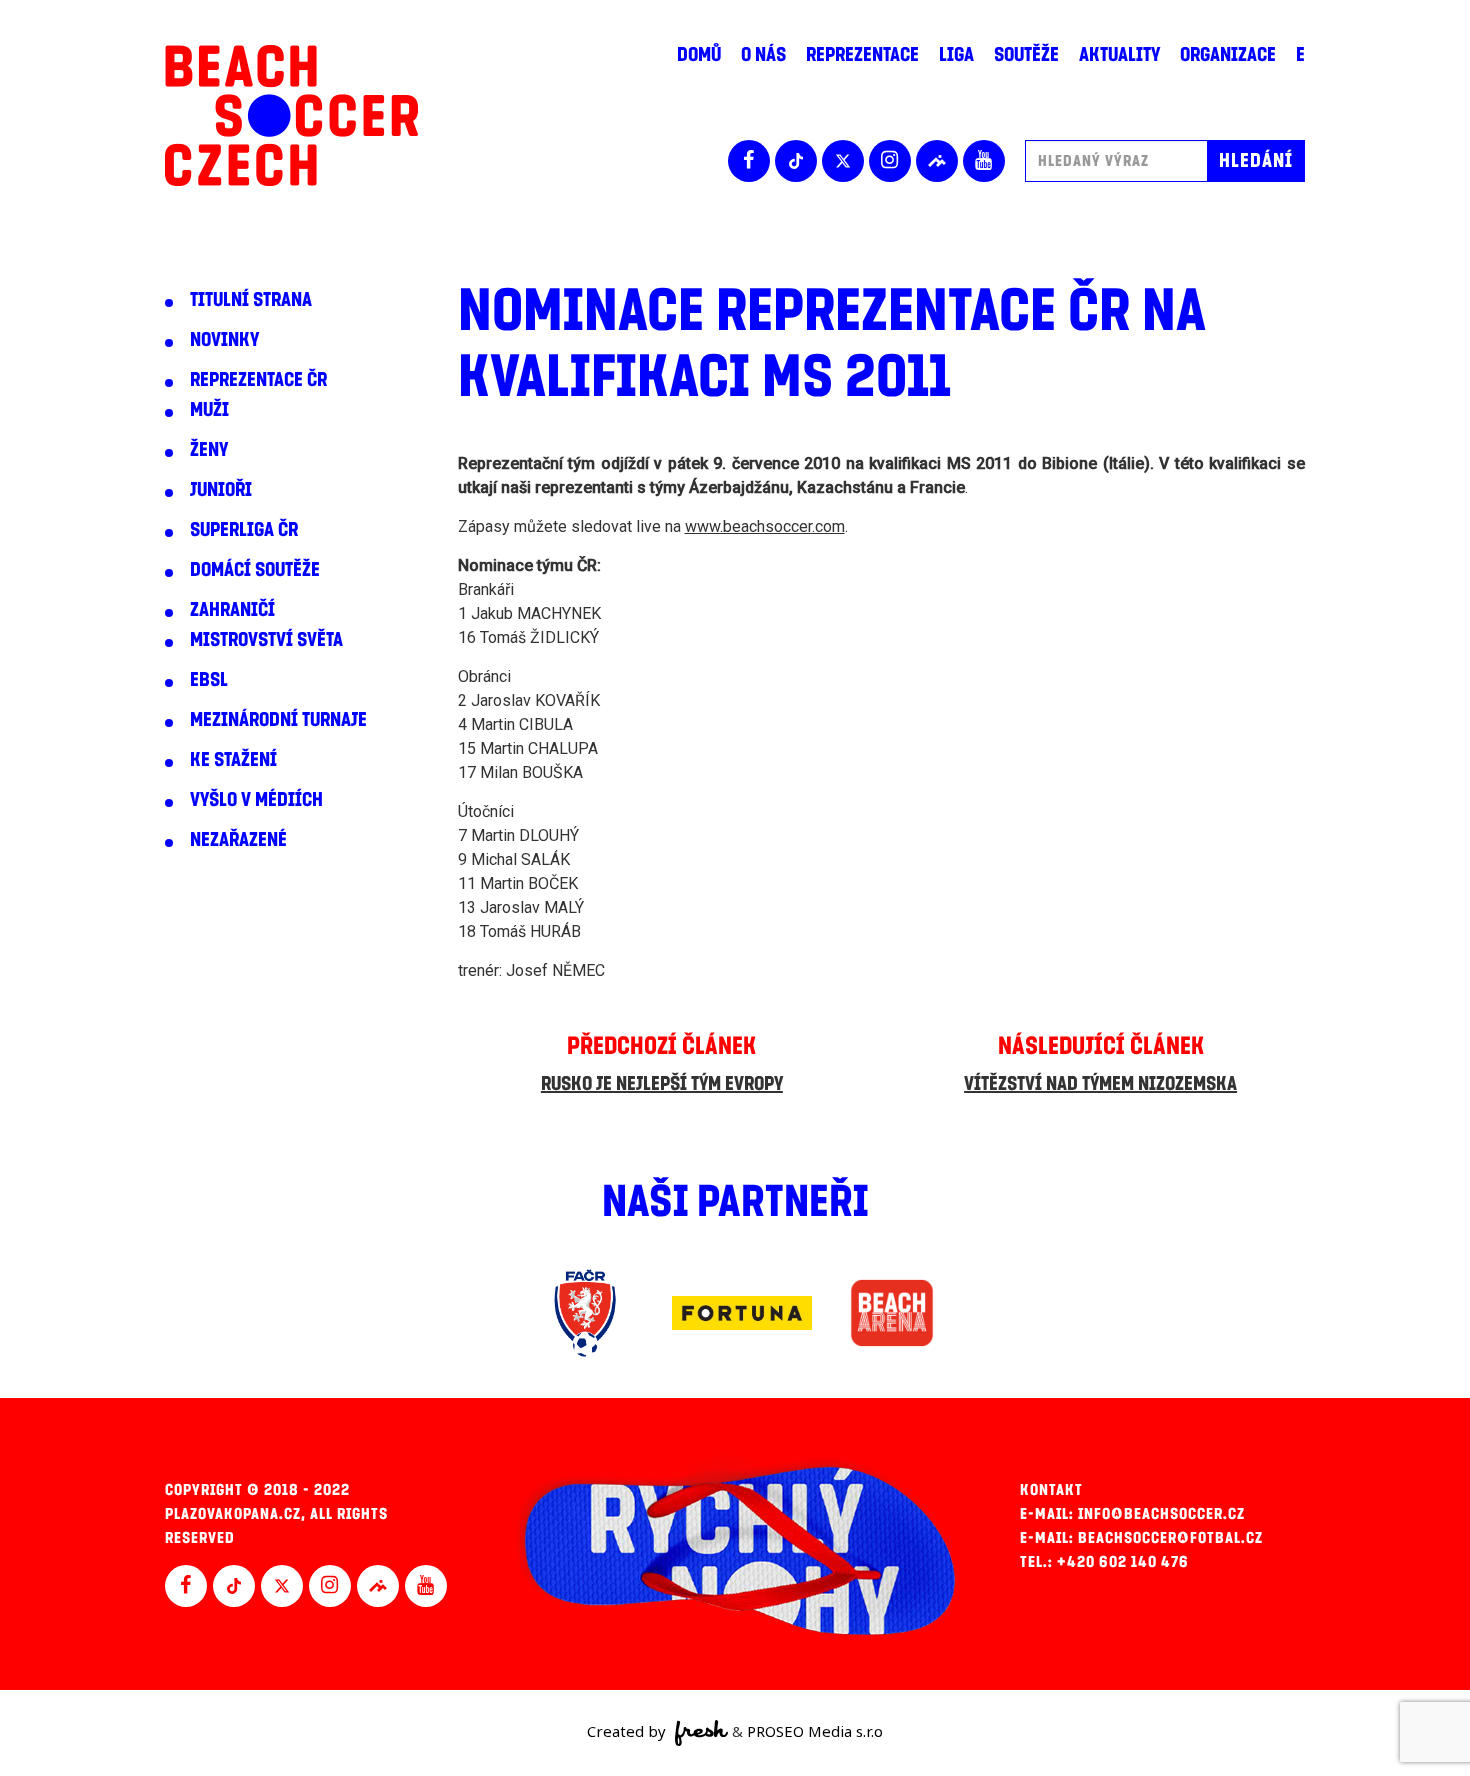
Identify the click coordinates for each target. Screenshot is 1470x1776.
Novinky (224, 340)
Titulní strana (251, 300)
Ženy (209, 450)
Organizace (1228, 55)
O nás (763, 55)
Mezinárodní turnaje (278, 720)
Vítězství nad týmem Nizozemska (1100, 1084)
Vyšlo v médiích (256, 800)
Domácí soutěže (255, 570)
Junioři (221, 490)
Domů (699, 55)
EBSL (209, 680)
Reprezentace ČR (258, 380)
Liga (956, 55)
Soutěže (1026, 55)
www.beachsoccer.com (765, 526)
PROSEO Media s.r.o (815, 1731)
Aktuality (1119, 55)
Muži (209, 410)
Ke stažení (233, 760)
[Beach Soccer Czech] (291, 115)
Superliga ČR (244, 530)
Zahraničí (232, 610)
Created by (628, 1731)
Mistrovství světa (266, 640)
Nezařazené (238, 840)
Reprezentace (862, 55)
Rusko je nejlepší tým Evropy (662, 1084)
